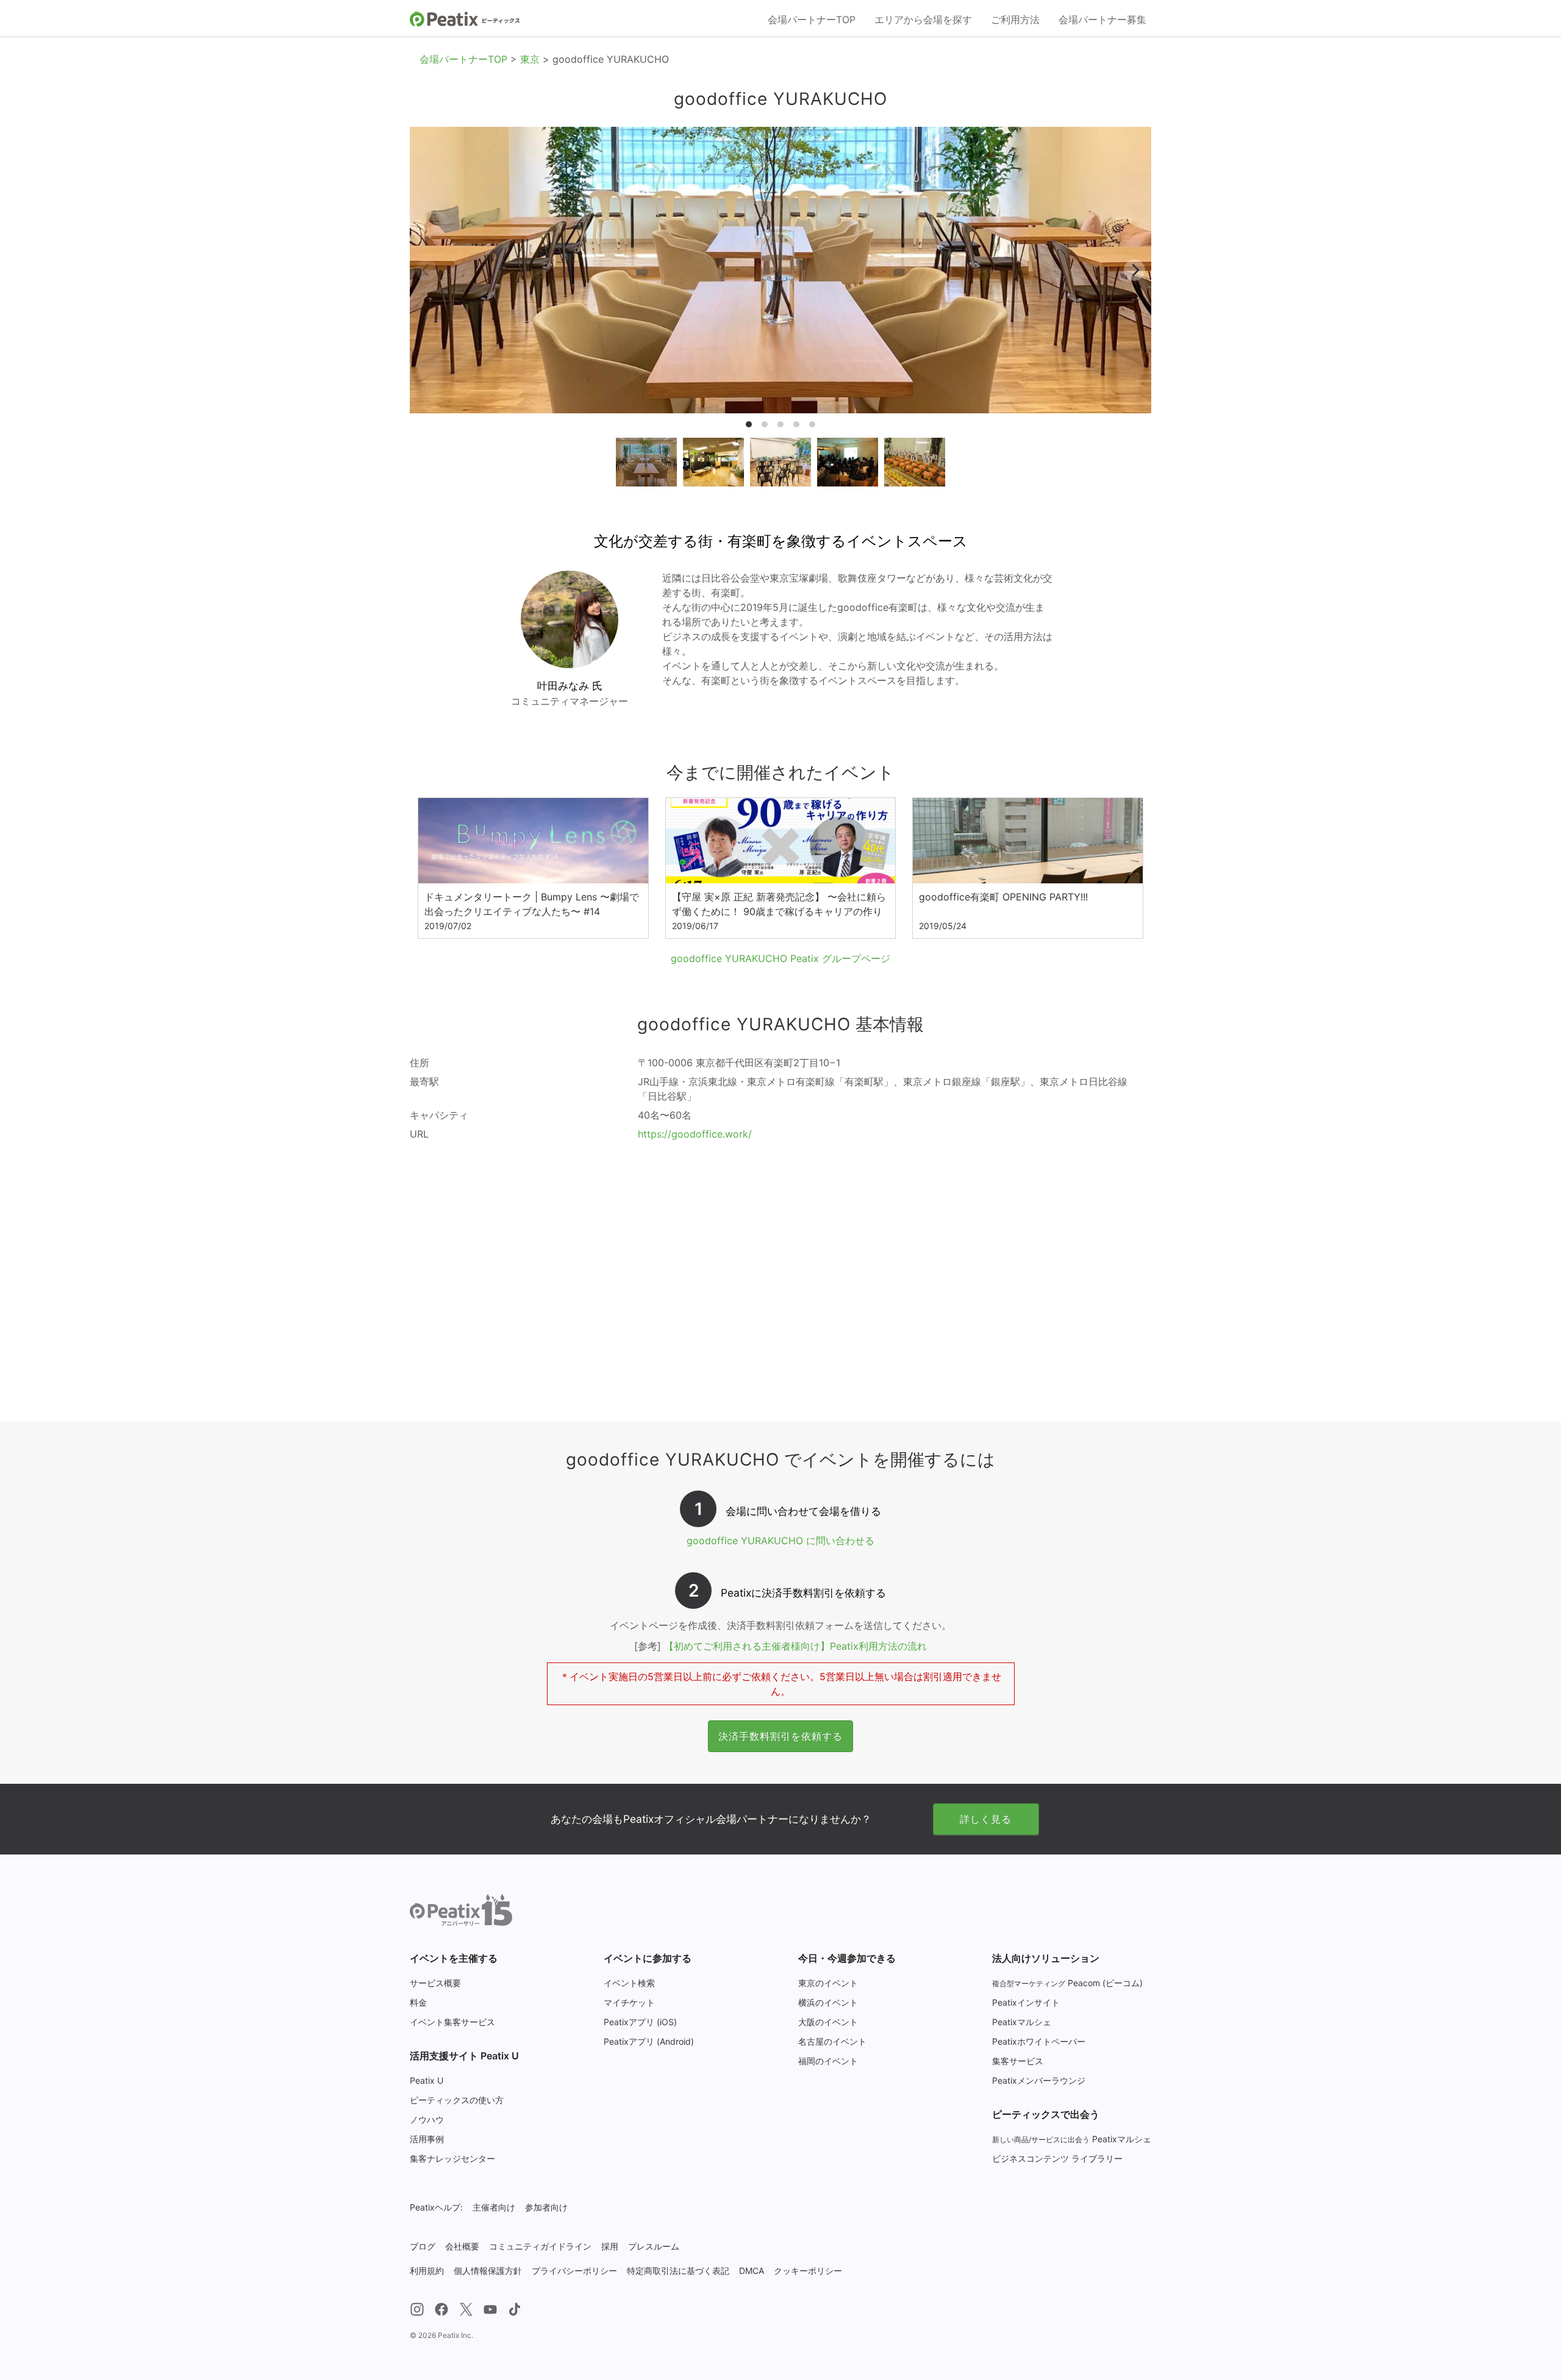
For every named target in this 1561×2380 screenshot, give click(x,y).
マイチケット (629, 2002)
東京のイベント (828, 1983)
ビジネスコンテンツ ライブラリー (1057, 2158)
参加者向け (546, 2207)
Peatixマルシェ (1022, 2022)
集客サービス (1018, 2061)
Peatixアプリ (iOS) (640, 2022)
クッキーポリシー (808, 2271)
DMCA (752, 2271)
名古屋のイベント (832, 2041)
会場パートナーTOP (812, 20)
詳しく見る (986, 1819)
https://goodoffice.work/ (695, 1134)
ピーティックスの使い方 (457, 2100)
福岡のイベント (828, 2061)
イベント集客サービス (452, 2022)
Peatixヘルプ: (436, 2207)
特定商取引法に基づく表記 (678, 2271)
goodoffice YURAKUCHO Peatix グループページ (780, 958)
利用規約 (427, 2271)
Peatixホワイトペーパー (1039, 2041)
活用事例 (427, 2139)
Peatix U (427, 2080)
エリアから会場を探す (923, 20)
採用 (610, 2246)
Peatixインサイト (1026, 2002)
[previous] (427, 270)
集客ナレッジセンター (452, 2158)
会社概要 (462, 2246)
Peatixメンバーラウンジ (1039, 2080)
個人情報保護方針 (488, 2271)
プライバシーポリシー (574, 2271)
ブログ (423, 2246)
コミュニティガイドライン (540, 2246)
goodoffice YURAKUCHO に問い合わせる (780, 1541)
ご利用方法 (1015, 20)
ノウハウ (427, 2119)
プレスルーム (654, 2246)
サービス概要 (435, 1983)
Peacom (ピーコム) (1067, 1983)
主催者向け (494, 2207)
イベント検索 (629, 1983)
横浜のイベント (828, 2002)
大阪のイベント (828, 2022)
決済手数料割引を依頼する (780, 1736)
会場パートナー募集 (1102, 20)
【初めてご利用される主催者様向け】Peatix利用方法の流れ (795, 1646)
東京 (530, 59)
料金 (418, 2002)
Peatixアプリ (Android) (649, 2041)
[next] (1134, 270)
